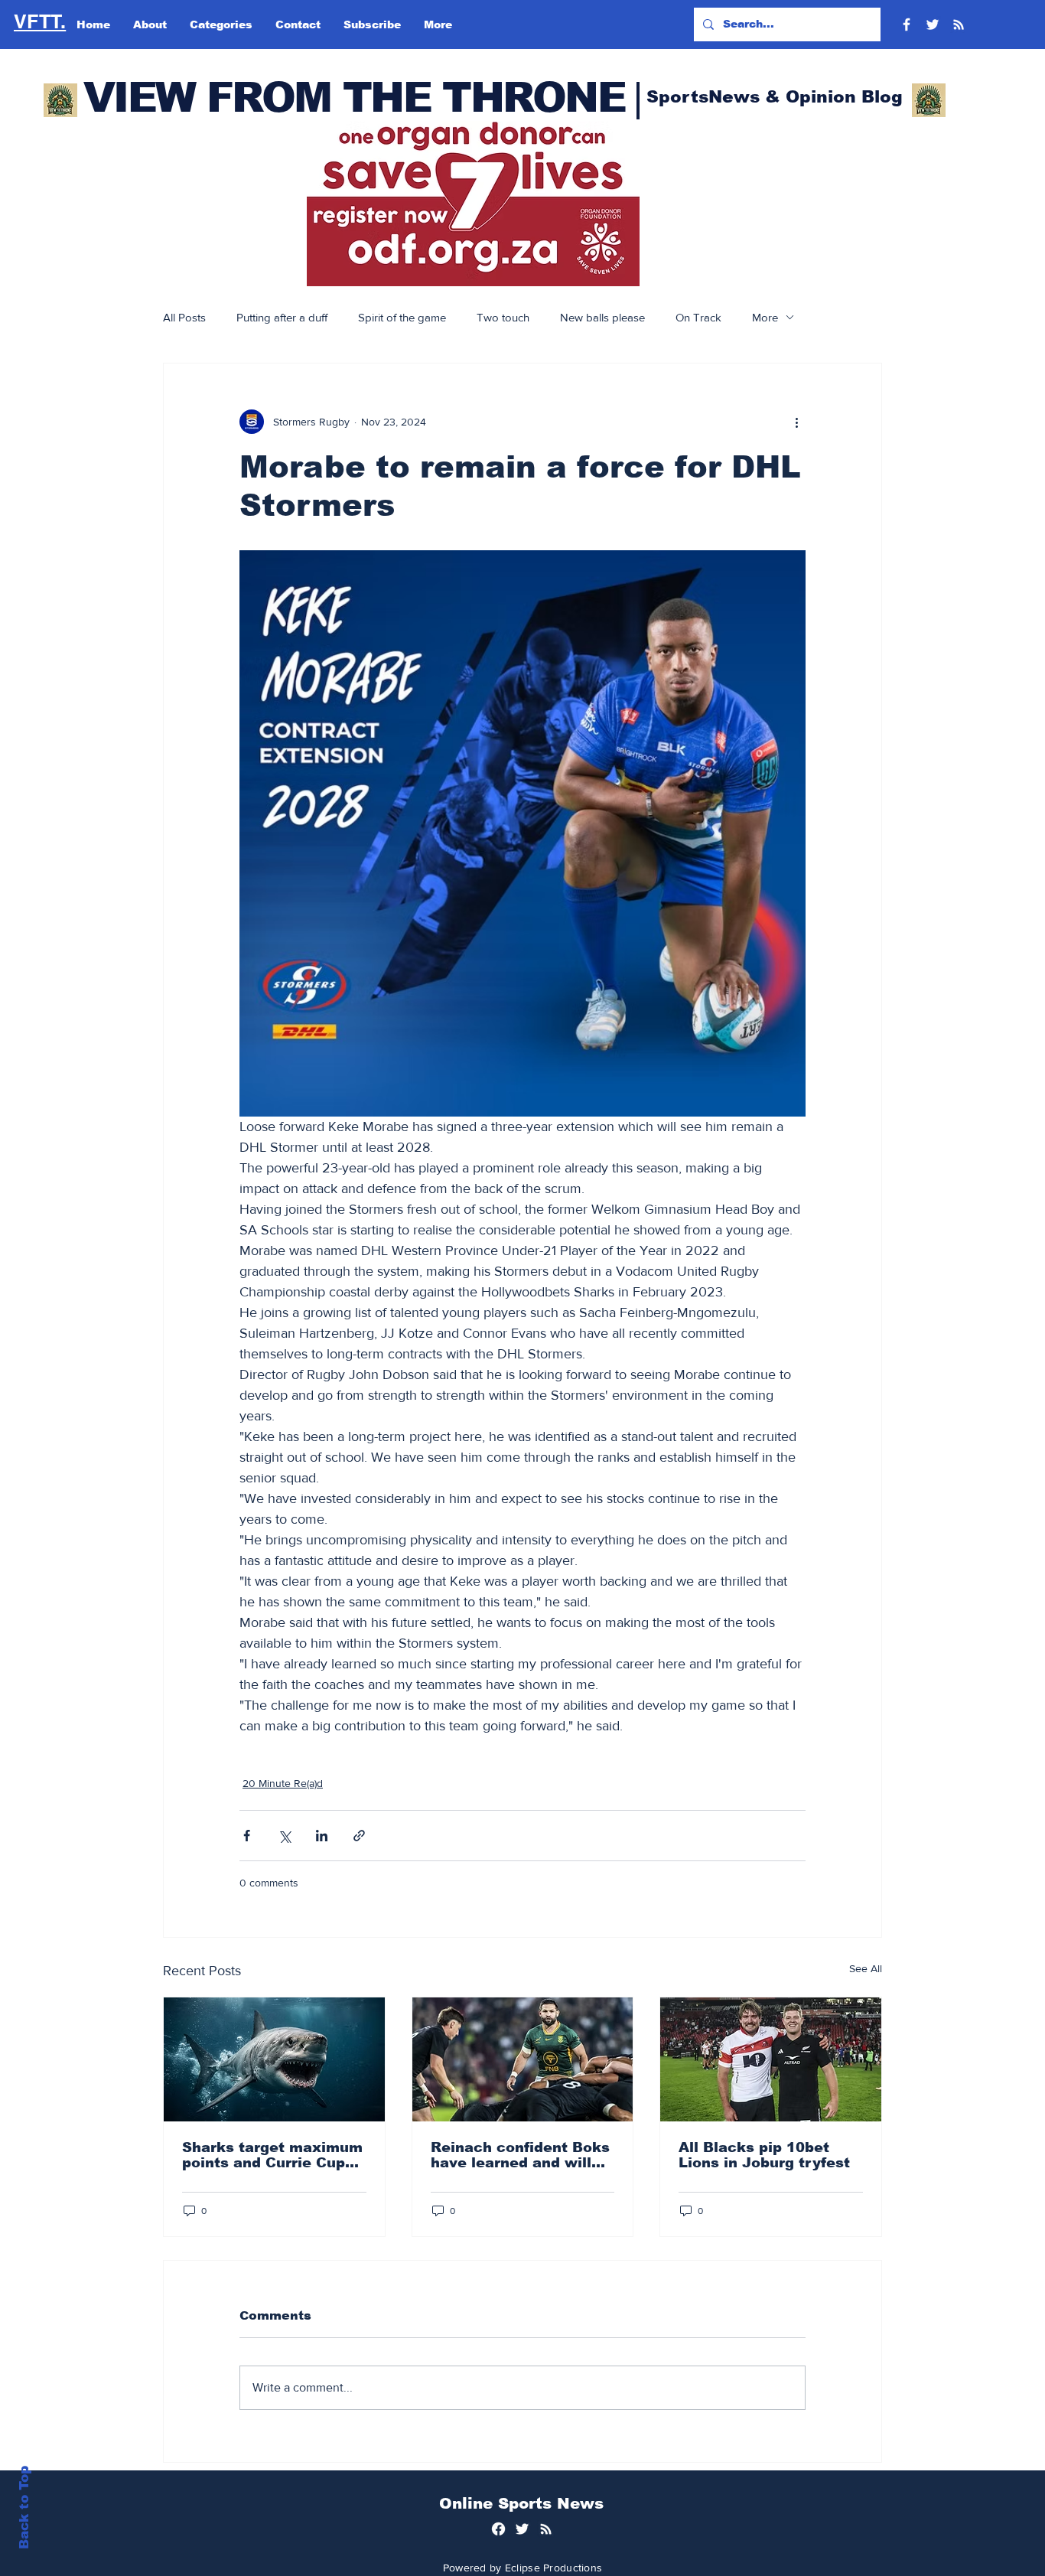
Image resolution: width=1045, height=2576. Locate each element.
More (765, 317)
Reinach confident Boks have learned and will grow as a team (520, 2155)
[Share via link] (359, 1836)
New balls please (602, 317)
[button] (473, 204)
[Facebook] (907, 24)
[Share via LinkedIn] (322, 1836)
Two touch (503, 317)
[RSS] (959, 24)
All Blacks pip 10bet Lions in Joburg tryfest (764, 2155)
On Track (698, 317)
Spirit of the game (402, 317)
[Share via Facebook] (247, 1836)
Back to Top (24, 2508)
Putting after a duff (282, 317)
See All (866, 1968)
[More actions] (796, 422)
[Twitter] (933, 24)
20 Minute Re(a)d (283, 1783)
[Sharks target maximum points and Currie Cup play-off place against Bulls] (274, 2059)
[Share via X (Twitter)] (284, 1836)
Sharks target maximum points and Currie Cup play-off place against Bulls (272, 2155)
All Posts (184, 317)
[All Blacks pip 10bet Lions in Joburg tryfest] (771, 2059)
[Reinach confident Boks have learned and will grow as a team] (523, 2059)
